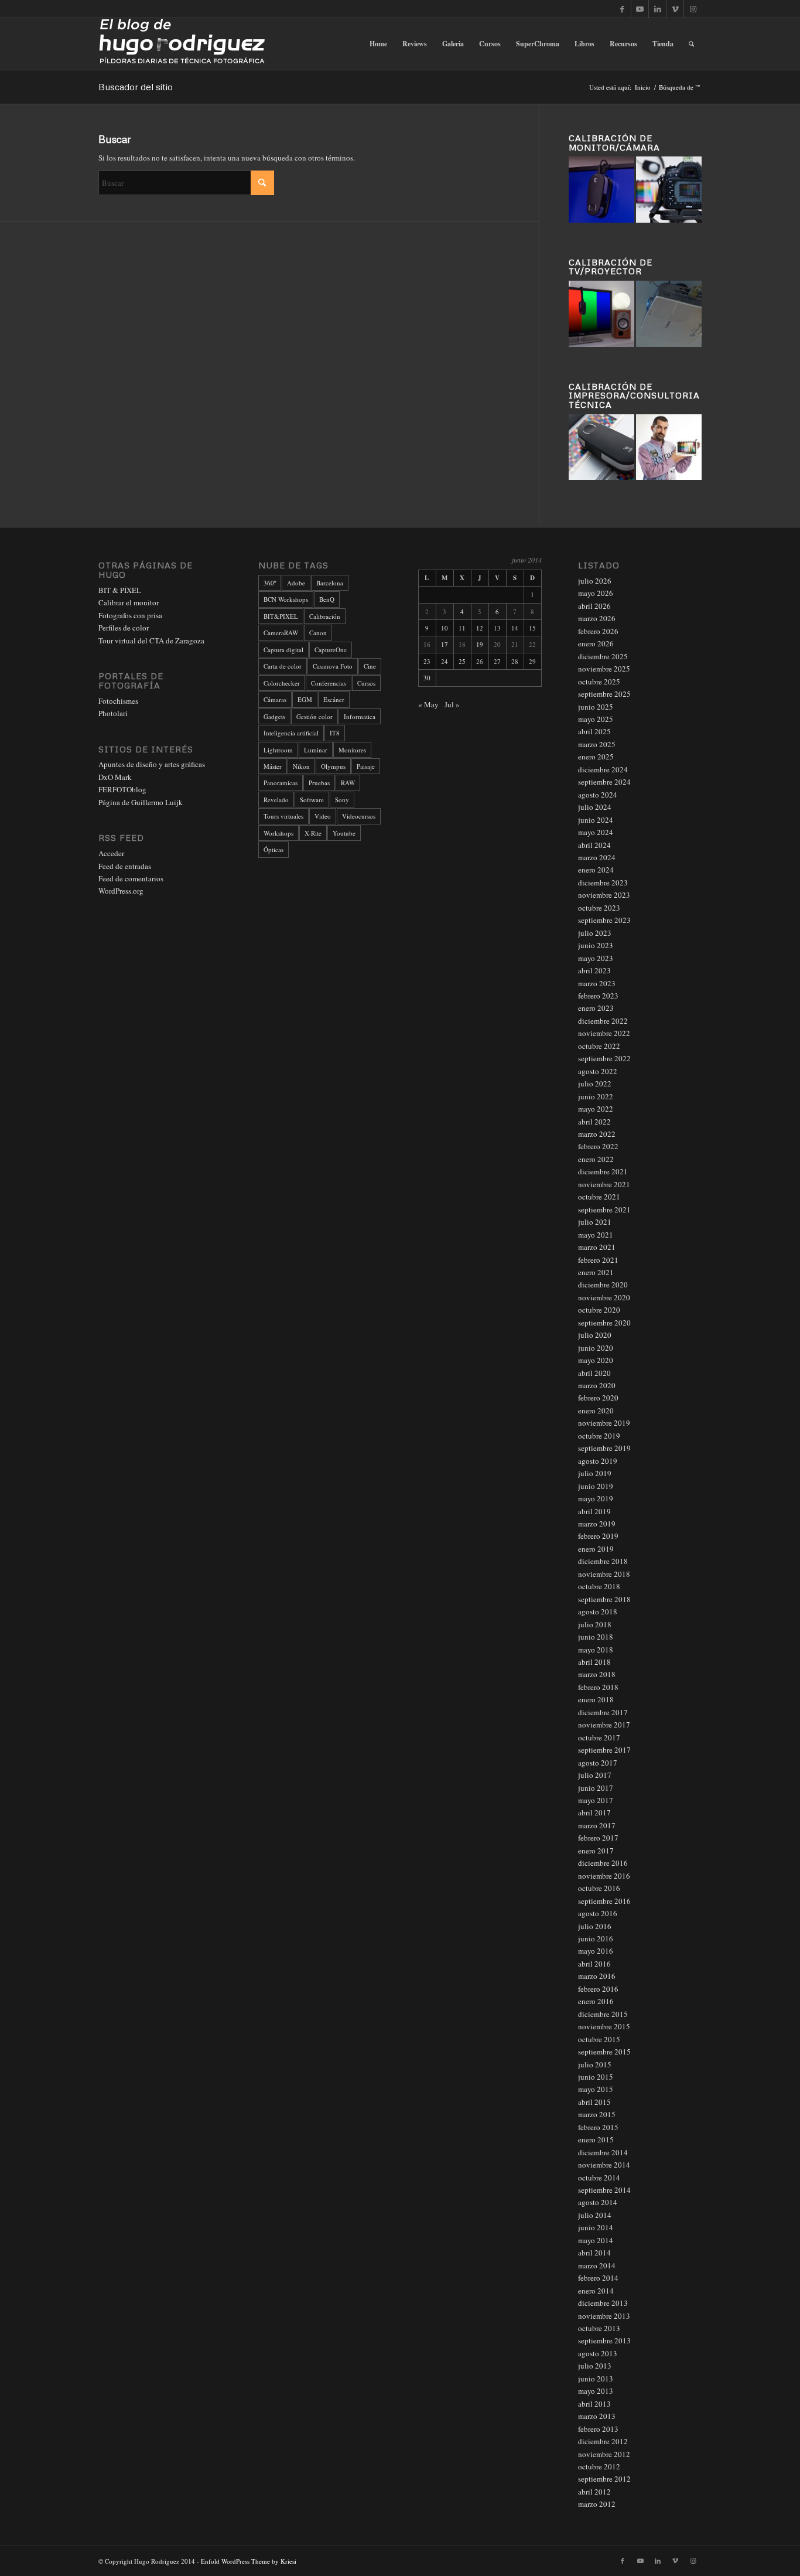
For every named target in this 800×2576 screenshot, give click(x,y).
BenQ (327, 599)
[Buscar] (691, 44)
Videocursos (359, 816)
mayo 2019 (596, 1498)
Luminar (316, 750)
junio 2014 (596, 2227)
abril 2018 (594, 1662)
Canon (318, 633)
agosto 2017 (598, 1763)
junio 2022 (596, 1096)
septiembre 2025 (604, 694)
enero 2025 (596, 757)
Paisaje (366, 766)
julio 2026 (595, 581)
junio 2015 (596, 2077)
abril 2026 (594, 606)
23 (427, 661)
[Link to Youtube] (640, 9)
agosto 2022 (598, 1071)
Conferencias (329, 683)
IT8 (335, 733)
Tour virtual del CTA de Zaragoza (151, 640)
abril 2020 (594, 1373)
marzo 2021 (597, 1247)
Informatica (360, 716)
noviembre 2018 (604, 1574)
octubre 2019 (599, 1436)
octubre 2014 (599, 2178)
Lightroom (278, 750)
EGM (305, 699)
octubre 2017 (599, 1737)
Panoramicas (281, 783)
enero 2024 (596, 870)
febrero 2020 (598, 1398)
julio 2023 (595, 933)
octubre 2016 (599, 1888)
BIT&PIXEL (281, 616)
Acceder (111, 853)
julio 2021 (595, 1222)
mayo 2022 (596, 1109)
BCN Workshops (286, 599)
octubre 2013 (599, 2328)
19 (480, 644)
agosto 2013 (598, 2353)
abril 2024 (594, 845)
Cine (370, 666)
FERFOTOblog (122, 789)
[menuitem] (378, 44)
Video (323, 816)
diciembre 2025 (603, 656)
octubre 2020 (599, 1310)
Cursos (366, 683)
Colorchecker (282, 683)
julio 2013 (595, 2366)
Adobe (296, 583)
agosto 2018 (598, 1611)
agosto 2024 (598, 795)
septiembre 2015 (604, 2052)
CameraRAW (281, 633)
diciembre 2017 (603, 1712)
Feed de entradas (125, 866)
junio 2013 (596, 2379)
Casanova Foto (333, 666)
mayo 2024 (596, 832)
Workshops (278, 833)
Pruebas (319, 783)
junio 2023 (596, 945)
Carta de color (283, 666)
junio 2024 (596, 820)
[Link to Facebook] (622, 9)
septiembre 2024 (604, 782)
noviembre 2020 (604, 1297)
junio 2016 (596, 1938)
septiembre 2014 (604, 2190)
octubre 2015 (599, 2039)
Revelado (276, 800)
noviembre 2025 (604, 669)
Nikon (301, 766)
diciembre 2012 (603, 2441)
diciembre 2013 (603, 2303)
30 (427, 678)
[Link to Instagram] (693, 9)
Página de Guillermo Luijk (141, 802)
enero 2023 (596, 1008)
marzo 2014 (597, 2265)
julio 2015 (595, 2064)
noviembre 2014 (604, 2165)
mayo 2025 (596, 719)
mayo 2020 (596, 1360)
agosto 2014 (598, 2202)
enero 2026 (596, 643)
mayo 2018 (596, 1650)
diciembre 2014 (603, 2152)
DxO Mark (115, 777)
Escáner (334, 699)
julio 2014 (595, 2215)
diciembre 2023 (603, 882)
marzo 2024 (597, 857)
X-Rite (313, 833)
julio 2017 (595, 1775)
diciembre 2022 (603, 1021)
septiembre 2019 (604, 1448)
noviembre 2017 (604, 1725)
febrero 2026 (598, 631)
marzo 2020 (597, 1385)
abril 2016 (594, 1964)
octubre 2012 (599, 2466)
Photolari (113, 713)
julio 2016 (595, 1926)
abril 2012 (594, 2492)
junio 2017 (596, 1788)
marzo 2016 (597, 1976)
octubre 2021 (599, 1197)
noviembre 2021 (604, 1184)
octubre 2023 (599, 908)
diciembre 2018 (603, 1561)
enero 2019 (596, 1549)
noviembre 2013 (604, 2316)
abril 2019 (594, 1511)
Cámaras (275, 699)
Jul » (452, 704)
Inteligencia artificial (291, 733)
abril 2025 (594, 731)
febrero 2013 (598, 2429)
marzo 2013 (597, 2416)
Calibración (325, 616)
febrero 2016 (598, 1989)
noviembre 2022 (604, 1033)
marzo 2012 (597, 2504)
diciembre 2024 (603, 769)
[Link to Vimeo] (675, 9)
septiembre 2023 (604, 920)
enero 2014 (596, 2291)
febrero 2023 (598, 996)
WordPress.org (121, 891)
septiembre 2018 (604, 1599)
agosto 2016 (598, 1913)
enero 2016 (596, 2001)
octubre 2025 (599, 682)
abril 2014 (594, 2253)
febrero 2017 (598, 1838)
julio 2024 (595, 807)
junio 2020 (596, 1348)
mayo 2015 (596, 2089)
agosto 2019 (598, 1461)
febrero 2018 (598, 1687)
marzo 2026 (597, 618)
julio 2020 (595, 1335)
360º (270, 583)
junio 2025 (596, 707)
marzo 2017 (597, 1825)
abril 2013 (594, 2404)
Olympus (333, 766)
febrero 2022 (598, 1146)
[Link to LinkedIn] (657, 9)
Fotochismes (118, 701)
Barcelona (330, 583)
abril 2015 (594, 2102)
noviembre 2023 (604, 895)
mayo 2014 (596, 2240)
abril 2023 (594, 970)
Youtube (344, 833)
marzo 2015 (597, 2114)
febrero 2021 (598, 1260)
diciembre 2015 (603, 2014)
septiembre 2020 (604, 1323)
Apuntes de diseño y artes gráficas (152, 764)
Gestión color (314, 716)
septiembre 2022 (604, 1058)
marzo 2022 (597, 1134)
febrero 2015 (598, 2127)
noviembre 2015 (604, 2026)
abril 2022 (594, 1122)
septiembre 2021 (604, 1209)
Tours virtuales (283, 816)
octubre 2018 (599, 1586)
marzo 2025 (597, 744)
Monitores (352, 750)
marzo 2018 (597, 1674)
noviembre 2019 (604, 1423)
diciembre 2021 (603, 1171)
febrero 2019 (598, 1536)
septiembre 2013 (604, 2340)
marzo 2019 (597, 1524)
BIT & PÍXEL (120, 590)
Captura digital (283, 650)
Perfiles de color (124, 628)
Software (312, 800)
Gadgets (274, 716)
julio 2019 (595, 1473)
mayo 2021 (596, 1235)
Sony (342, 800)
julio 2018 (595, 1624)
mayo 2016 (596, 1951)
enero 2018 (596, 1699)
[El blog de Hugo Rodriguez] (182, 44)
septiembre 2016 (604, 1901)
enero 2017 (596, 1851)
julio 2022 (595, 1083)
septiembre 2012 (604, 2479)
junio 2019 (596, 1486)
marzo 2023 (597, 983)
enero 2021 (596, 1272)
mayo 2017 (596, 1800)
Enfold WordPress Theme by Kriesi (249, 2561)
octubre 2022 (599, 1046)
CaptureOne (331, 650)
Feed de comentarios (131, 878)
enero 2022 (596, 1159)
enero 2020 (596, 1410)
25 (462, 661)
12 (480, 628)
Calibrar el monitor (129, 602)
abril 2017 (594, 1812)
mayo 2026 (596, 593)
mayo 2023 (596, 958)
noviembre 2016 (604, 1876)
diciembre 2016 (603, 1863)
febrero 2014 (598, 2278)
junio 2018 (596, 1637)
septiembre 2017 (604, 1750)
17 (445, 644)
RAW (348, 783)
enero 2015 (596, 2139)
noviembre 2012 (604, 2454)
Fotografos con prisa (130, 615)
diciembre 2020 (603, 1284)
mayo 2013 (596, 2391)
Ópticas (273, 849)
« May (428, 704)
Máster (273, 766)
